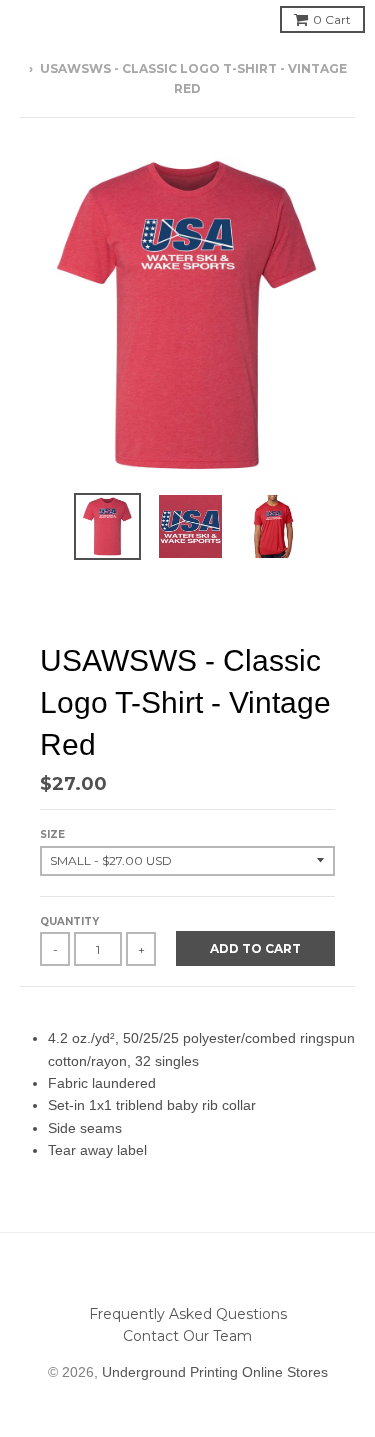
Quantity (69, 921)
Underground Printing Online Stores (215, 1372)
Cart (332, 19)
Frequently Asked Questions (188, 1314)
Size (52, 834)
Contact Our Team (187, 1336)
